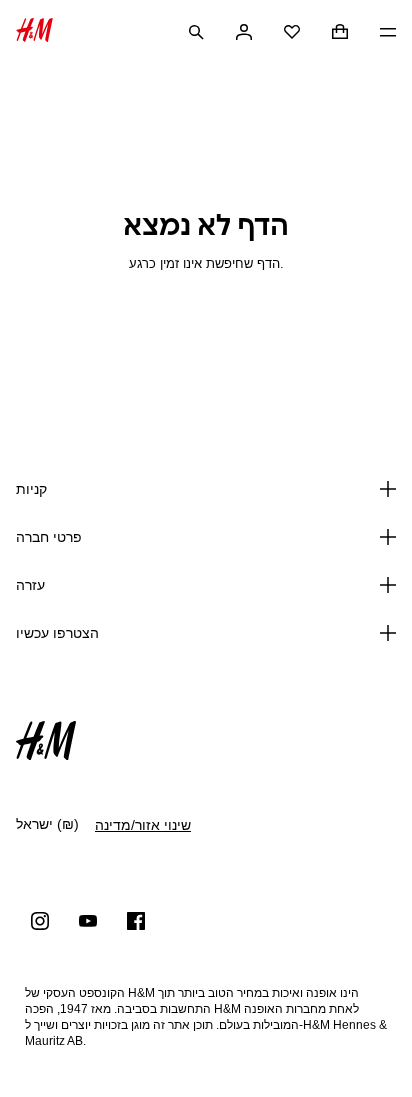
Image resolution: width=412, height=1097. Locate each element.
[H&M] (34, 32)
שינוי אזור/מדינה (143, 825)
